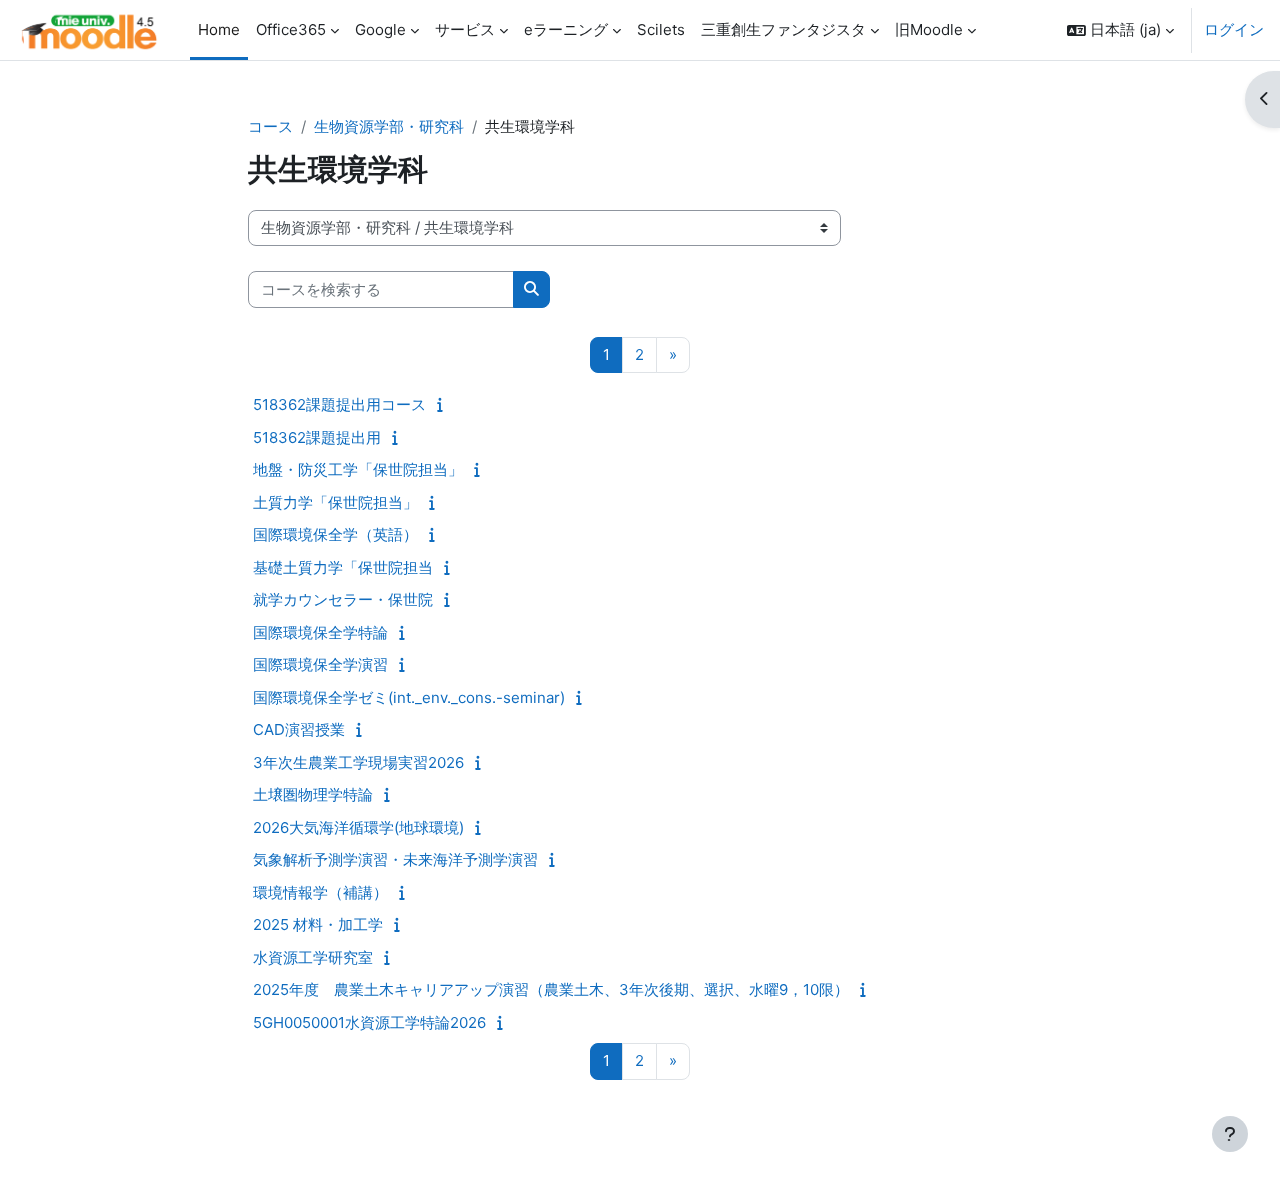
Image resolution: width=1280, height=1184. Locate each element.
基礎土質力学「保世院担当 (343, 567)
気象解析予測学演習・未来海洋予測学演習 (395, 859)
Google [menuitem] (380, 29)
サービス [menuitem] (465, 29)
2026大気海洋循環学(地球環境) (358, 827)
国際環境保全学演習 (320, 664)
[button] (1120, 30)
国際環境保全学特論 (320, 632)
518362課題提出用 (317, 437)
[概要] (444, 404)
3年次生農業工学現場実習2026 (358, 762)
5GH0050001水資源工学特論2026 (369, 1022)
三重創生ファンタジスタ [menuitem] (783, 29)
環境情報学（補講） (320, 892)
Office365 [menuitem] (291, 29)
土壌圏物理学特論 (313, 794)
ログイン (1234, 29)
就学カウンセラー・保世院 (343, 599)
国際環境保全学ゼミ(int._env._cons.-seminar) (409, 697)
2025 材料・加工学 (318, 924)
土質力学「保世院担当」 (335, 502)
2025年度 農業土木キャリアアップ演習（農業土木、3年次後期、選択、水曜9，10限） (551, 989)
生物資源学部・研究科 (389, 126)
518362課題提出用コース (339, 404)
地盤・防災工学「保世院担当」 (358, 469)
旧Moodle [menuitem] (929, 29)
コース (270, 126)
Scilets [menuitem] (661, 29)
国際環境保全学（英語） (335, 534)
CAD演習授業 (299, 729)
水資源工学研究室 (313, 957)
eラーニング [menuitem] (566, 29)
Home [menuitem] (219, 29)
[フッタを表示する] (1230, 1134)
